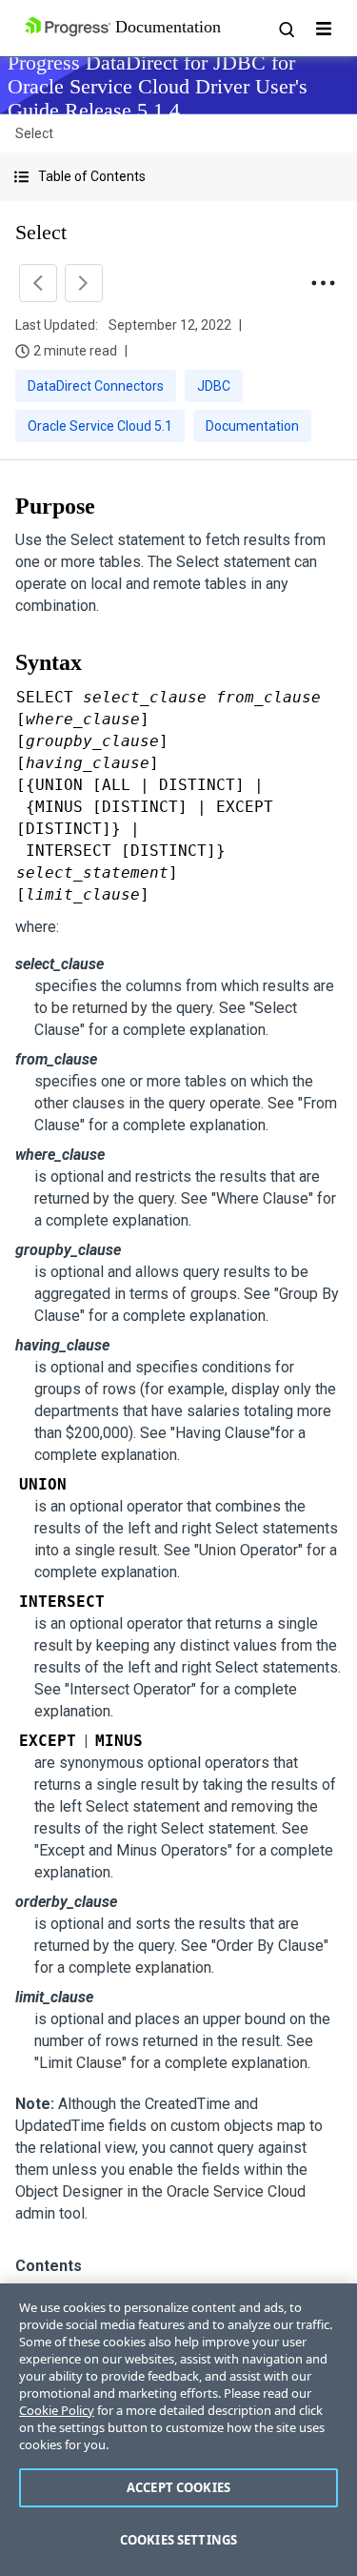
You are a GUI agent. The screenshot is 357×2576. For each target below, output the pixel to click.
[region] (178, 2430)
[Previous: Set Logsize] (38, 283)
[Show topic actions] (323, 283)
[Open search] (286, 29)
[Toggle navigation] (324, 29)
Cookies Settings (178, 2540)
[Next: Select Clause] (84, 283)
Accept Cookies (178, 2487)
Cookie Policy (57, 2410)
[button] (178, 177)
